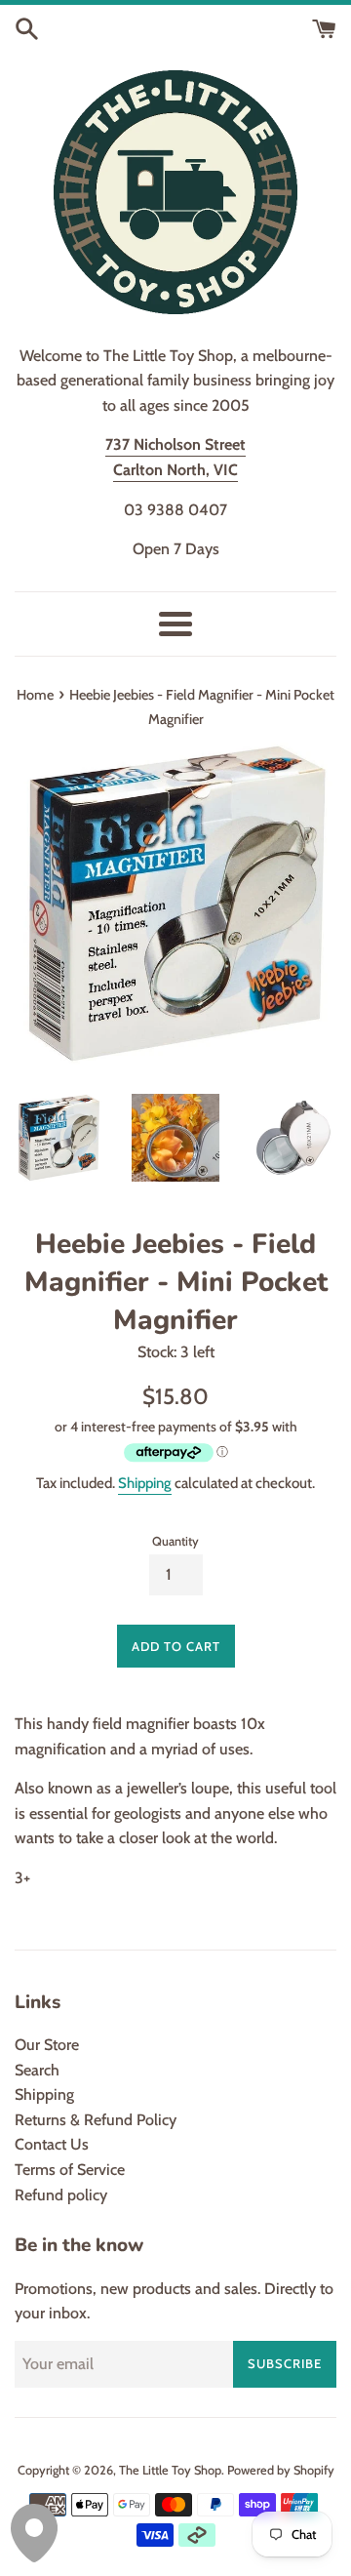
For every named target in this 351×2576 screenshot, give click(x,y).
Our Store (47, 2045)
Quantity (175, 1541)
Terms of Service (70, 2170)
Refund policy (61, 2195)
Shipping (145, 1483)
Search (37, 2070)
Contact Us (52, 2144)
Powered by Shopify (281, 2470)
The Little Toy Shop (170, 2470)
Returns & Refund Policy (96, 2120)
